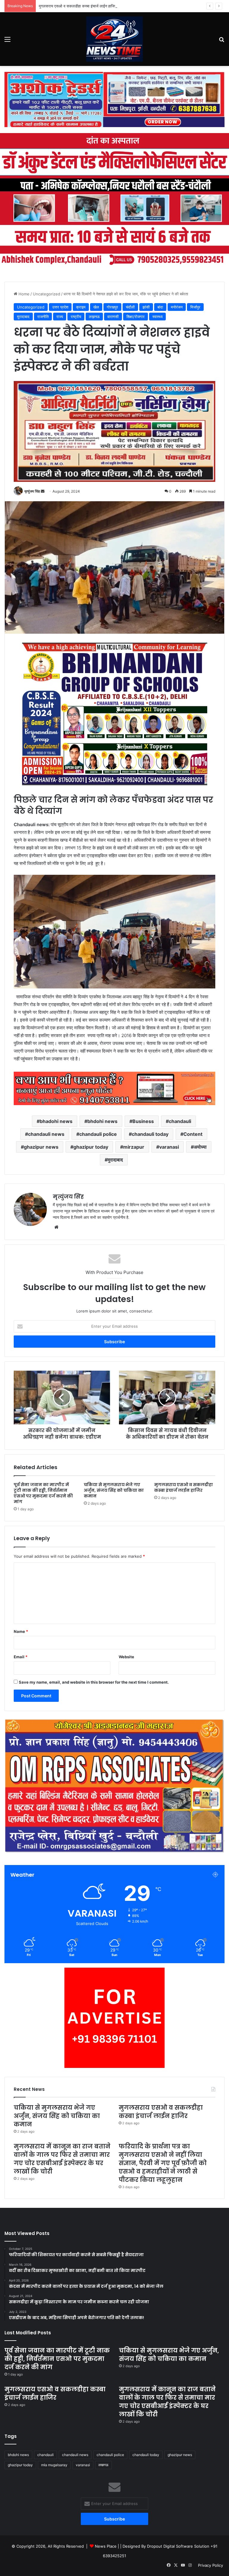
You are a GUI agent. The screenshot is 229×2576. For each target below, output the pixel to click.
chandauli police (98, 1134)
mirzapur (134, 1147)
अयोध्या (200, 1147)
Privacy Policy (211, 2565)
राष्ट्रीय (76, 317)
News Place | (107, 2546)
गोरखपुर (112, 307)
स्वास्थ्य (157, 317)
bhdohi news (102, 1121)
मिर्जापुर (195, 307)
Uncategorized (47, 294)
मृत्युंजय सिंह (32, 491)
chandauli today (150, 1134)
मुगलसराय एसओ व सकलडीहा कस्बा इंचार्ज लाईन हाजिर (78, 6)
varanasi (169, 1147)
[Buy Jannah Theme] (114, 99)
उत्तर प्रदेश (60, 307)
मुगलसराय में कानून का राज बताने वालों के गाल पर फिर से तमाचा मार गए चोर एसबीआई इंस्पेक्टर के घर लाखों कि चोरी (62, 2159)
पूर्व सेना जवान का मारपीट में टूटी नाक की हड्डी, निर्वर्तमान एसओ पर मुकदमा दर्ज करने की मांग (43, 1493)
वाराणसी (113, 317)
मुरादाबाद (23, 317)
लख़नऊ (94, 317)
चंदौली (130, 307)
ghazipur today (91, 1147)
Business (143, 1121)
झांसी (146, 307)
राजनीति (43, 317)
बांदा (160, 307)
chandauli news (46, 1134)
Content (193, 1134)
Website (126, 1657)
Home (23, 294)
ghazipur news (41, 1147)
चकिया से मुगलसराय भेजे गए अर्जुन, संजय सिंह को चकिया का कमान (114, 1490)
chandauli (180, 1121)
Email (21, 1657)
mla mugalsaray (54, 2465)
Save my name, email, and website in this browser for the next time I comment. (94, 1682)
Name (21, 1631)
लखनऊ (103, 2465)
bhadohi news (56, 1121)
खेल (96, 307)
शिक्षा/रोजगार (136, 317)
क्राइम (81, 307)
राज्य (60, 317)
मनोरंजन (177, 307)
